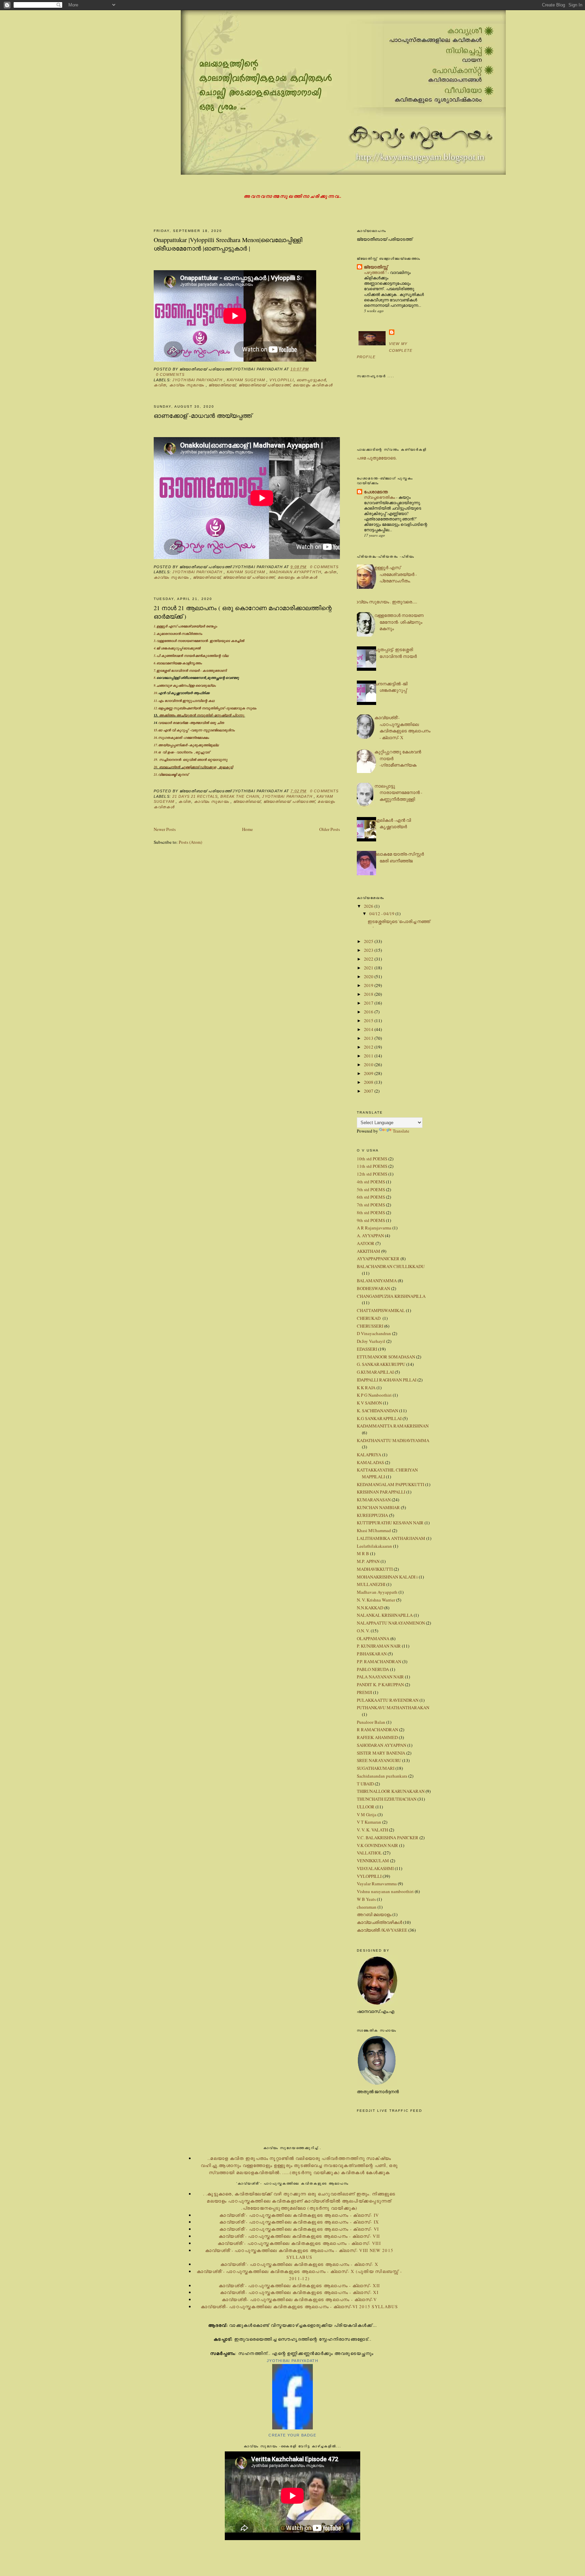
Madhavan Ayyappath (377, 1592)
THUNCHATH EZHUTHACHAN (387, 1799)
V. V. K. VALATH (372, 1830)
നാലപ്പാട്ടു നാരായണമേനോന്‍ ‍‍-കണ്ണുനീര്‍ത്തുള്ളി (398, 792)
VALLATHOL (369, 1853)
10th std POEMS (372, 1159)
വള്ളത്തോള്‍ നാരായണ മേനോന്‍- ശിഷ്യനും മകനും (399, 622)
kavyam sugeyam (247, 380)
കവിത (160, 385)
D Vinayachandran (374, 1333)
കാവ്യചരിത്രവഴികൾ (380, 1922)
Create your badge (292, 2435)
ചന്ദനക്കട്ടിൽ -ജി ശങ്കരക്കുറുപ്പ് (391, 687)
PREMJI (364, 1692)
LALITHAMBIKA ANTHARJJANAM (391, 1538)
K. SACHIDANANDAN (377, 1411)
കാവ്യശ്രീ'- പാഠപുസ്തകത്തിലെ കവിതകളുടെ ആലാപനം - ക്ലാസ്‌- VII (299, 2236)
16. (156, 737)
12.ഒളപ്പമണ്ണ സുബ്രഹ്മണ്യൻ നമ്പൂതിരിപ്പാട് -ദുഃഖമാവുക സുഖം (205, 708)
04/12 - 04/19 (382, 914)
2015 (369, 1021)
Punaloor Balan (371, 1722)
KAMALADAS (370, 1462)
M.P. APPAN (368, 1561)
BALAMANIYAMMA (377, 1281)
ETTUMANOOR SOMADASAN (386, 1357)
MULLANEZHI (371, 1584)
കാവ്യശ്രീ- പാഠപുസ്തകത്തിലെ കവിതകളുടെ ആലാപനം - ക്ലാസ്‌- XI (299, 2292)
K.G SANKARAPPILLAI (379, 1418)
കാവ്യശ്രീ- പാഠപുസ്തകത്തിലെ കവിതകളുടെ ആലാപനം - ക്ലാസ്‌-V (299, 2299)
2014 (369, 1029)
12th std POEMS (372, 1174)
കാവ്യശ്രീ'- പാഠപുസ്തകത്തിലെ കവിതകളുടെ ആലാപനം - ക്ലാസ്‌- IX (299, 2222)
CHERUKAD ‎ (369, 1318)
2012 (369, 1047)
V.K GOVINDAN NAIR (377, 1845)
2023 (369, 950)
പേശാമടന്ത (376, 491)
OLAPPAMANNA (373, 1638)
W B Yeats (366, 1899)
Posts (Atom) (190, 842)
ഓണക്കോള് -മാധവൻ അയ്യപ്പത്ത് (203, 415)
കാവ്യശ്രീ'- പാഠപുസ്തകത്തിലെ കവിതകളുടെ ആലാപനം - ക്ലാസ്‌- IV (299, 2215)
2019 (369, 985)
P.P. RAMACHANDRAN (379, 1661)
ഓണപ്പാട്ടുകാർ (311, 380)
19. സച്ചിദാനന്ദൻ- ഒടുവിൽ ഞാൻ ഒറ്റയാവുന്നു (191, 759)
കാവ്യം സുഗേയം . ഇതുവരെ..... (384, 602)
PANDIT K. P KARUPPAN (380, 1684)
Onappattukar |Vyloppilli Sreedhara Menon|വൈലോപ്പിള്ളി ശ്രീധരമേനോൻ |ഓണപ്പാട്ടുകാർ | (228, 244)
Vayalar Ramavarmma (377, 1884)
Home (247, 829)
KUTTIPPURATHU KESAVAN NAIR (390, 1523)
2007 (369, 1091)
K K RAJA (366, 1388)
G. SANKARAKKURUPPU (381, 1364)
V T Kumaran (369, 1822)
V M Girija (367, 1815)
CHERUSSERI (370, 1326)
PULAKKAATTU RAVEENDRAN (388, 1700)
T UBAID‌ (365, 1784)
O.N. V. (363, 1631)
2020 (369, 976)
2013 (369, 1038)
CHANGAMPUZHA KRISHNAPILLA (391, 1296)
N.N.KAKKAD (370, 1608)
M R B (363, 1553)
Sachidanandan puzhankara (382, 1776)
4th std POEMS (371, 1182)
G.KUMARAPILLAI (375, 1372)
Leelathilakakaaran (374, 1546)
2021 (369, 968)
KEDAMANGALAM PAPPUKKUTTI (391, 1484)
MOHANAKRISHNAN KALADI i (387, 1577)
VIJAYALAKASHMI (375, 1868)
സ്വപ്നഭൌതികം (380, 497)
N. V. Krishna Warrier (376, 1600)
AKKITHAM (369, 1251)
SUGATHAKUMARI (376, 1768)
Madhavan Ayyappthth (295, 572)
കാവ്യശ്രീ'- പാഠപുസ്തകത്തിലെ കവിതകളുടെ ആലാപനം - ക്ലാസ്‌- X (402, 727)
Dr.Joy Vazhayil (371, 1341)
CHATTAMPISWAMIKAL (381, 1310)
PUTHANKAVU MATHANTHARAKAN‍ (393, 1708)
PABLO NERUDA (373, 1669)
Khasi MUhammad (374, 1530)
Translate (401, 1131)
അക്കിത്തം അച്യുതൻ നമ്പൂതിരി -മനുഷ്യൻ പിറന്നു (202, 715)
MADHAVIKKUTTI (375, 1569)
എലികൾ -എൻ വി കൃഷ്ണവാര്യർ (393, 823)
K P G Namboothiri (374, 1395)
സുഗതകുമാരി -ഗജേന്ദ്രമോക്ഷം (183, 737)
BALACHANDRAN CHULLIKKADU (391, 1266)
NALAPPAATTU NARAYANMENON (391, 1623)
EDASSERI (367, 1349)
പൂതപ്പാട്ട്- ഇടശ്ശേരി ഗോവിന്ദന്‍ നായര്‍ (396, 653)
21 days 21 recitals (195, 796)
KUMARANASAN (374, 1500)
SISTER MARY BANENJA (381, 1753)
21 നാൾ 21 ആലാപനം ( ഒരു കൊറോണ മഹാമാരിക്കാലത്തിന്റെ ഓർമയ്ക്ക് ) (243, 612)
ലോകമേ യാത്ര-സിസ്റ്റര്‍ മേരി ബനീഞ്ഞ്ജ (399, 857)
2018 (369, 994)
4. (155, 648)
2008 (369, 1082)
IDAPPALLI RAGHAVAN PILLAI (387, 1380)
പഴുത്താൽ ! (376, 272)
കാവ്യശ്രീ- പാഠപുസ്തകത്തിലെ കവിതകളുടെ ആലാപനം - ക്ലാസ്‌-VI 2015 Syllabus (299, 2306)
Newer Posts (165, 829)
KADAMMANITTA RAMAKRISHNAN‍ (393, 1426)
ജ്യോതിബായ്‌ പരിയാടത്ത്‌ (264, 385)
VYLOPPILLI (282, 380)
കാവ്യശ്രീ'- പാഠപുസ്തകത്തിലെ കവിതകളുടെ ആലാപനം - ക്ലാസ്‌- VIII (299, 2243)
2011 (369, 1056)
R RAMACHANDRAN (377, 1730)
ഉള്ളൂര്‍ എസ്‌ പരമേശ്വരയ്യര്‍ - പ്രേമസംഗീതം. (396, 574)
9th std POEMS (371, 1220)
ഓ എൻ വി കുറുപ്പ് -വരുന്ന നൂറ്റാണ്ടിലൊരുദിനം (197, 730)
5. (155, 656)
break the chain (240, 796)
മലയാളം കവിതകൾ (313, 385)
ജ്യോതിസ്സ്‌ (376, 267)
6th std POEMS (371, 1197)
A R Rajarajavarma (374, 1228)
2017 (369, 1003)
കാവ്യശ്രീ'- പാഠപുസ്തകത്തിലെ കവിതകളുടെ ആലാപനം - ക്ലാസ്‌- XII (299, 2285)
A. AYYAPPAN (370, 1236)
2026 (369, 906)
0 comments (170, 374)
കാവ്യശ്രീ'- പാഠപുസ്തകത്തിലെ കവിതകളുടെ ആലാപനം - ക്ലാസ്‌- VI (299, 2229)
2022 (369, 959)
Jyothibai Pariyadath (198, 380)
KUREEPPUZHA (372, 1515)
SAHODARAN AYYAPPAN (382, 1745)
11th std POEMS (372, 1166)
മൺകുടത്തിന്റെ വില (212, 656)
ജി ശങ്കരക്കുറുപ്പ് (169, 648)
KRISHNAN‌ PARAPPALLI (381, 1492)
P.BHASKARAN (372, 1654)
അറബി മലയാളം (374, 1914)
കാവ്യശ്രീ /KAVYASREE (382, 1930)
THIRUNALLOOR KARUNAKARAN (391, 1791)
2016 (369, 1012)
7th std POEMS (371, 1205)
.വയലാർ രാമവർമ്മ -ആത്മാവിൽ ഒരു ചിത (191, 723)
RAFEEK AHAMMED (377, 1737)
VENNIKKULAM (373, 1861)
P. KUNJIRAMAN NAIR (379, 1646)
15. (156, 730)
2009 (369, 1073)
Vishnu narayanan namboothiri (385, 1891)
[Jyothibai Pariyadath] (292, 2428)
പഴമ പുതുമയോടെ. (377, 458)
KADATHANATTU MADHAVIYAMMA (393, 1440)
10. (182, 693)
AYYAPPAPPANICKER (378, 1259)
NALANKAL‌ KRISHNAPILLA (385, 1615)
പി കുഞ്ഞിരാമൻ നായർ (175, 656)
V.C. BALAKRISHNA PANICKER (388, 1838)
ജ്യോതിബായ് (222, 385)
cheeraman (367, 1907)
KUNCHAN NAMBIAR (378, 1507)
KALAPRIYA (369, 1455)
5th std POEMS (371, 1189)
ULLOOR (366, 1807)
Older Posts (330, 829)
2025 (369, 941)
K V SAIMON (369, 1403)
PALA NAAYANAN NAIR (380, 1677)
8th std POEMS (371, 1212)
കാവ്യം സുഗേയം (188, 385)
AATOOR (366, 1243)
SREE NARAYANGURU (379, 1760)
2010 (369, 1065)
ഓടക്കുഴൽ (192, 648)
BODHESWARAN (373, 1288)
